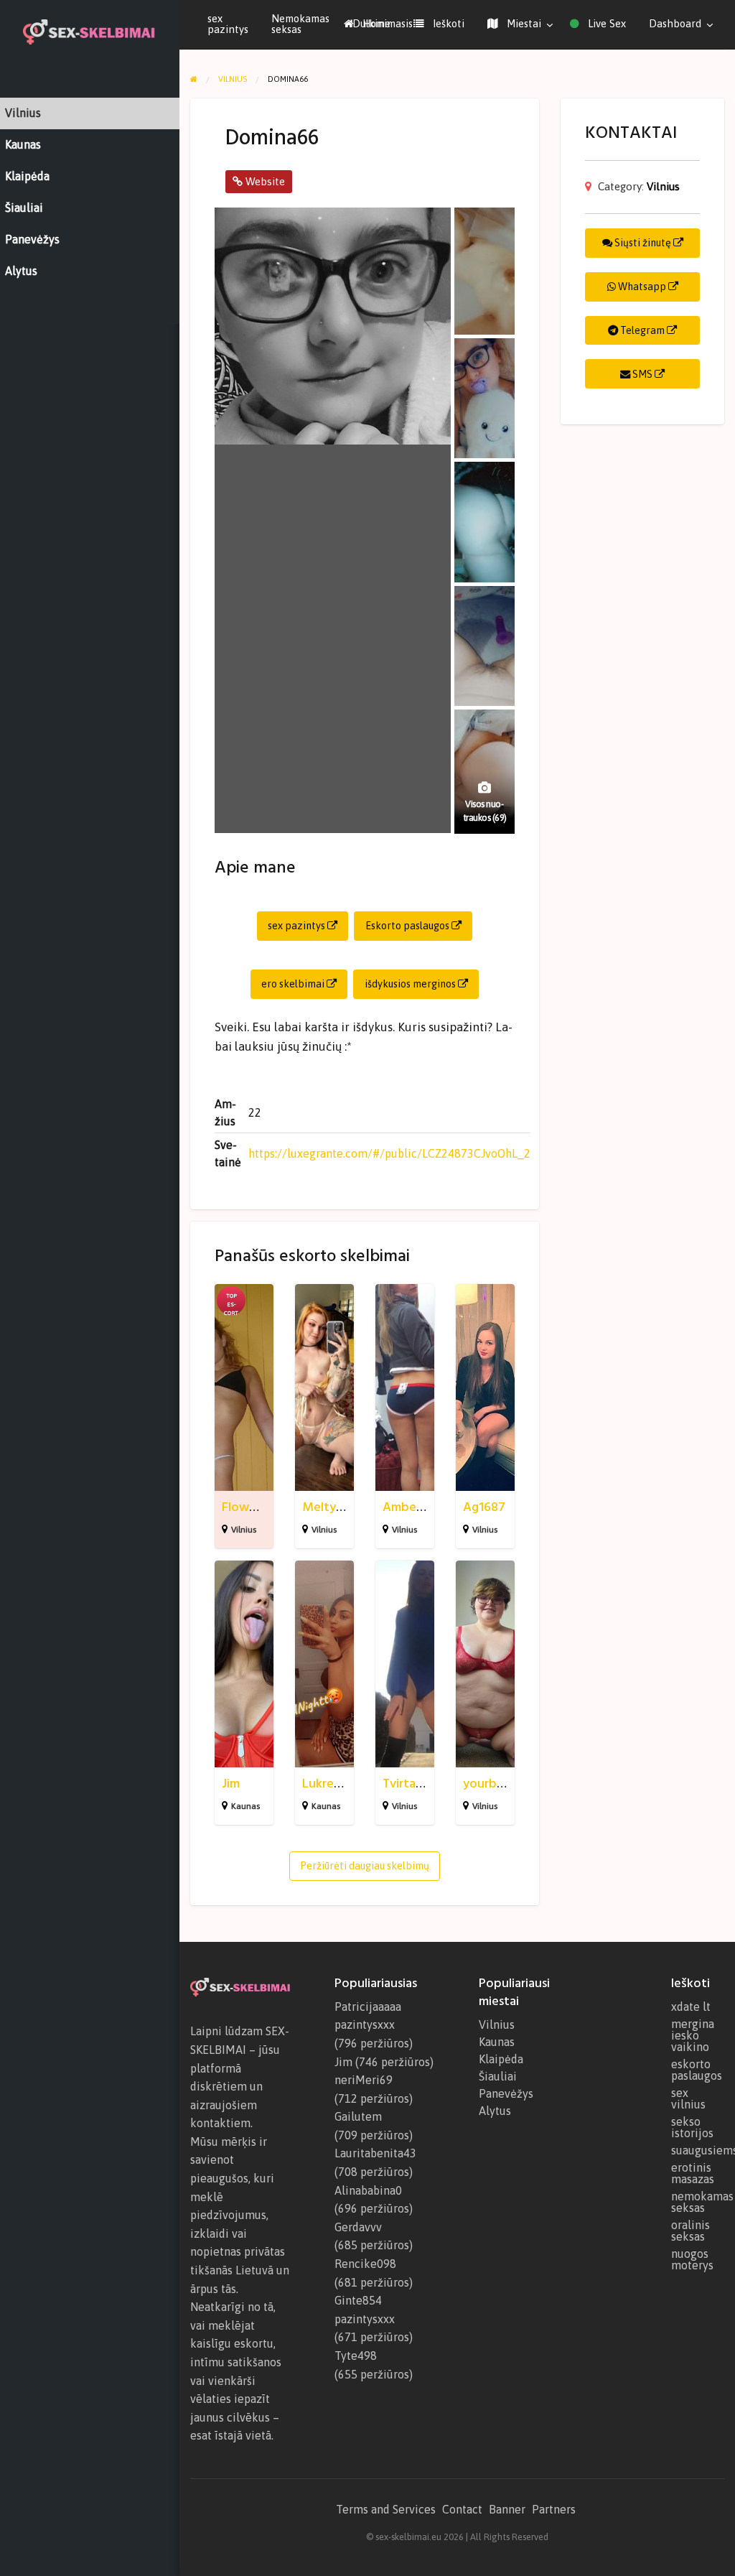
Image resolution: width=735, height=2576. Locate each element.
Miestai (523, 23)
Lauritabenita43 (375, 2153)
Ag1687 (484, 1507)
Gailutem (358, 2116)
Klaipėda (501, 2059)
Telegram (642, 330)
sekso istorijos (692, 2127)
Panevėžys (506, 2093)
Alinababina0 (368, 2190)
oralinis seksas (690, 2231)
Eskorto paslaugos (408, 926)
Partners (554, 2509)
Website (264, 181)
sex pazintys (228, 24)
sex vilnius (688, 2098)
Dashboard (675, 23)
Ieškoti (447, 23)
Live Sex (605, 23)
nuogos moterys (692, 2259)
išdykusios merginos (411, 984)
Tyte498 (356, 2356)
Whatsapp (642, 287)
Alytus (495, 2111)
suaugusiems (698, 2150)
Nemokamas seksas (300, 24)
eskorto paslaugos (697, 2070)
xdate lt (691, 2007)
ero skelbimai (294, 984)
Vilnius (244, 1530)
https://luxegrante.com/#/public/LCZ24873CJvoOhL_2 (389, 1153)
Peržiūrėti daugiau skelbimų (365, 1866)
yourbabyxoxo (505, 1784)
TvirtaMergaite (425, 1784)
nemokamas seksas (698, 2202)
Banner (507, 2509)
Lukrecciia (331, 1784)
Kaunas (245, 1806)
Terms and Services (386, 2509)
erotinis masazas (693, 2173)
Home (375, 23)
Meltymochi (336, 1507)
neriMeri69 (364, 2080)
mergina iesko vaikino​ (693, 2035)
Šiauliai (498, 2076)
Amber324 (412, 1507)
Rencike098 (365, 2264)
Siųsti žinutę (643, 243)
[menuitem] (367, 24)
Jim (231, 1784)
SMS (642, 374)
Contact (462, 2509)
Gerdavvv (358, 2227)
